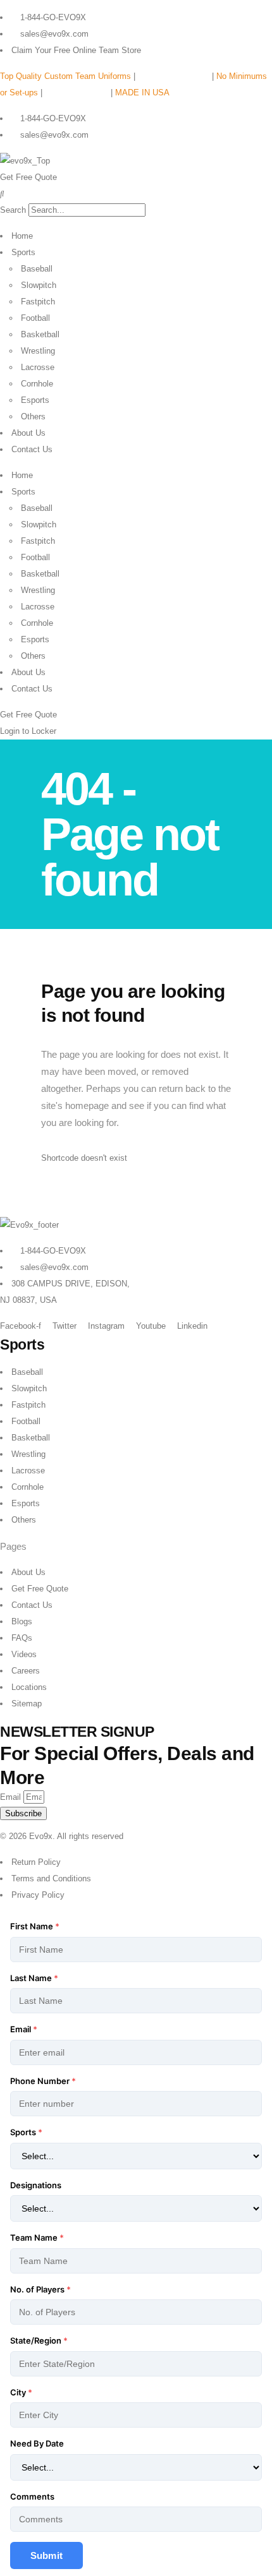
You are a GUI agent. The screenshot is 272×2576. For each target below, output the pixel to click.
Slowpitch (39, 285)
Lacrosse (38, 367)
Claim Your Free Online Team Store (76, 50)
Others (33, 416)
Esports (35, 400)
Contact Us (32, 449)
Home (22, 236)
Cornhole (37, 384)
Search (13, 210)
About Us (28, 433)
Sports (23, 252)
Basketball (40, 334)
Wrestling (38, 351)
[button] (136, 194)
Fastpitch (38, 302)
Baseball (37, 269)
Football (35, 318)
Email (12, 1797)
